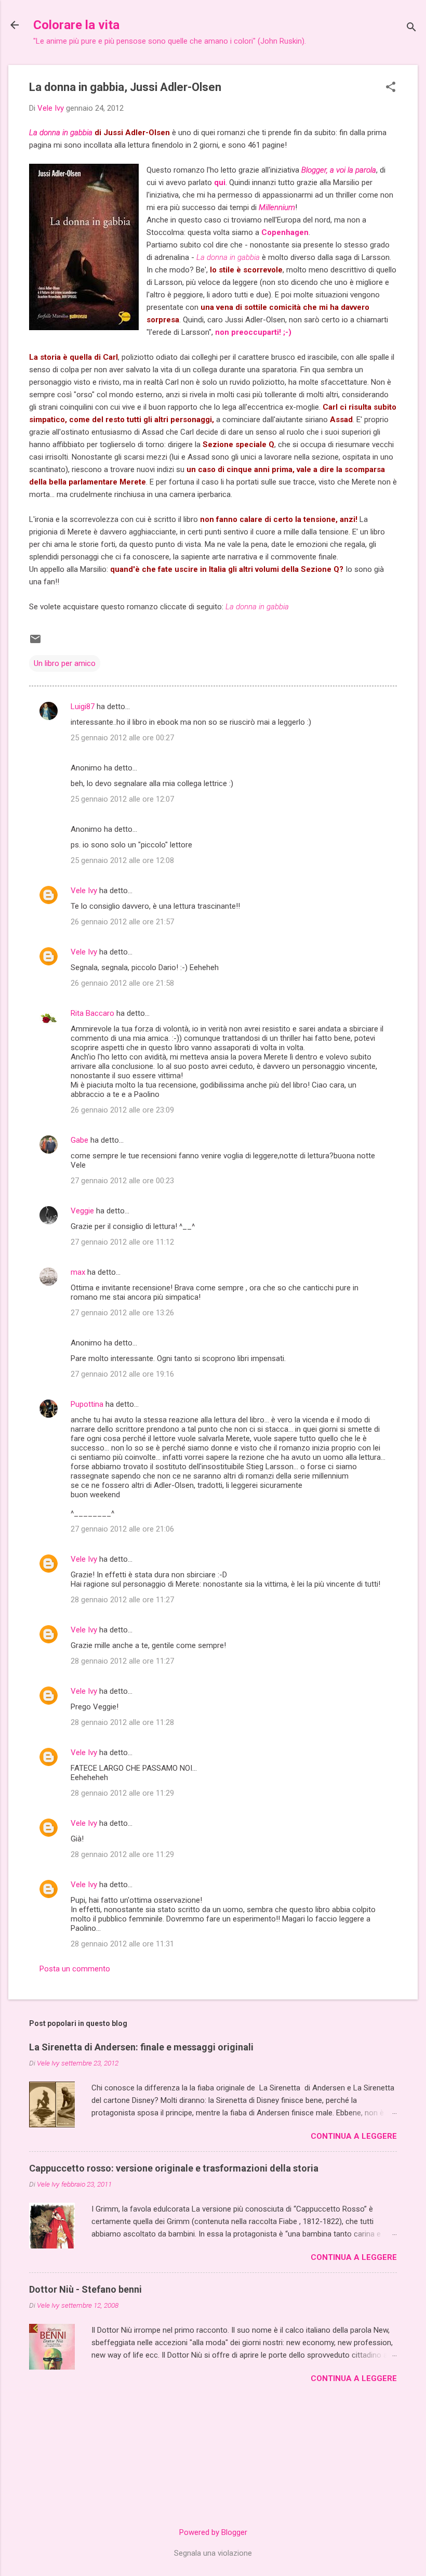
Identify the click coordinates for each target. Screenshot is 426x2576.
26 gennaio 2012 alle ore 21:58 (122, 983)
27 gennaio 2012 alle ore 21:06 (122, 1529)
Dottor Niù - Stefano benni (85, 2289)
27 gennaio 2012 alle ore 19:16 (122, 1374)
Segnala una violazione (213, 2553)
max (78, 1272)
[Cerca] (411, 28)
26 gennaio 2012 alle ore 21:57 (122, 922)
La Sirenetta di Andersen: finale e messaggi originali (141, 2047)
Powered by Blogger (213, 2532)
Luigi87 (83, 707)
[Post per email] (35, 643)
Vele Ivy (84, 891)
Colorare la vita (76, 25)
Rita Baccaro (92, 1013)
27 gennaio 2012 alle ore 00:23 (122, 1181)
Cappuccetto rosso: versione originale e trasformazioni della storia (174, 2168)
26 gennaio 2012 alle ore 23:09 (122, 1110)
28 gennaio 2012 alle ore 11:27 (122, 1600)
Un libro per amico (65, 663)
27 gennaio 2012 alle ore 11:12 (122, 1242)
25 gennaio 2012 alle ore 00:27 (122, 738)
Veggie (82, 1211)
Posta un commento (75, 1969)
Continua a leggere (354, 2136)
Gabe (79, 1140)
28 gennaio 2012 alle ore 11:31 (122, 1944)
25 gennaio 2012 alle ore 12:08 (122, 860)
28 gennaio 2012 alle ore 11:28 (122, 1722)
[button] (391, 88)
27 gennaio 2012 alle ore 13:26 (122, 1313)
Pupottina (87, 1404)
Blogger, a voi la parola (339, 170)
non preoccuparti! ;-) (253, 332)
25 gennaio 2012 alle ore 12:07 (122, 799)
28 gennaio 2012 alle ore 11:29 (122, 1793)
